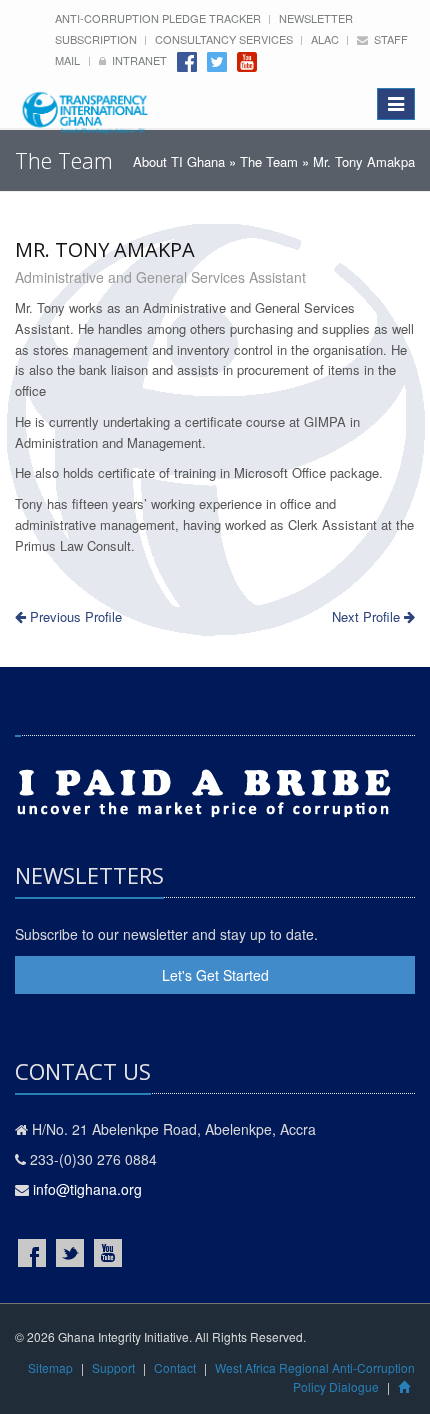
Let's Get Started (215, 975)
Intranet (136, 60)
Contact (175, 1367)
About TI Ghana (179, 161)
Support (113, 1367)
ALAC (326, 39)
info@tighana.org (87, 1189)
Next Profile (368, 616)
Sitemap (50, 1367)
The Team (269, 161)
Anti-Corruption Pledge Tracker (159, 18)
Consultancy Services (225, 39)
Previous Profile (74, 616)
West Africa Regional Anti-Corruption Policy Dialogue (315, 1377)
